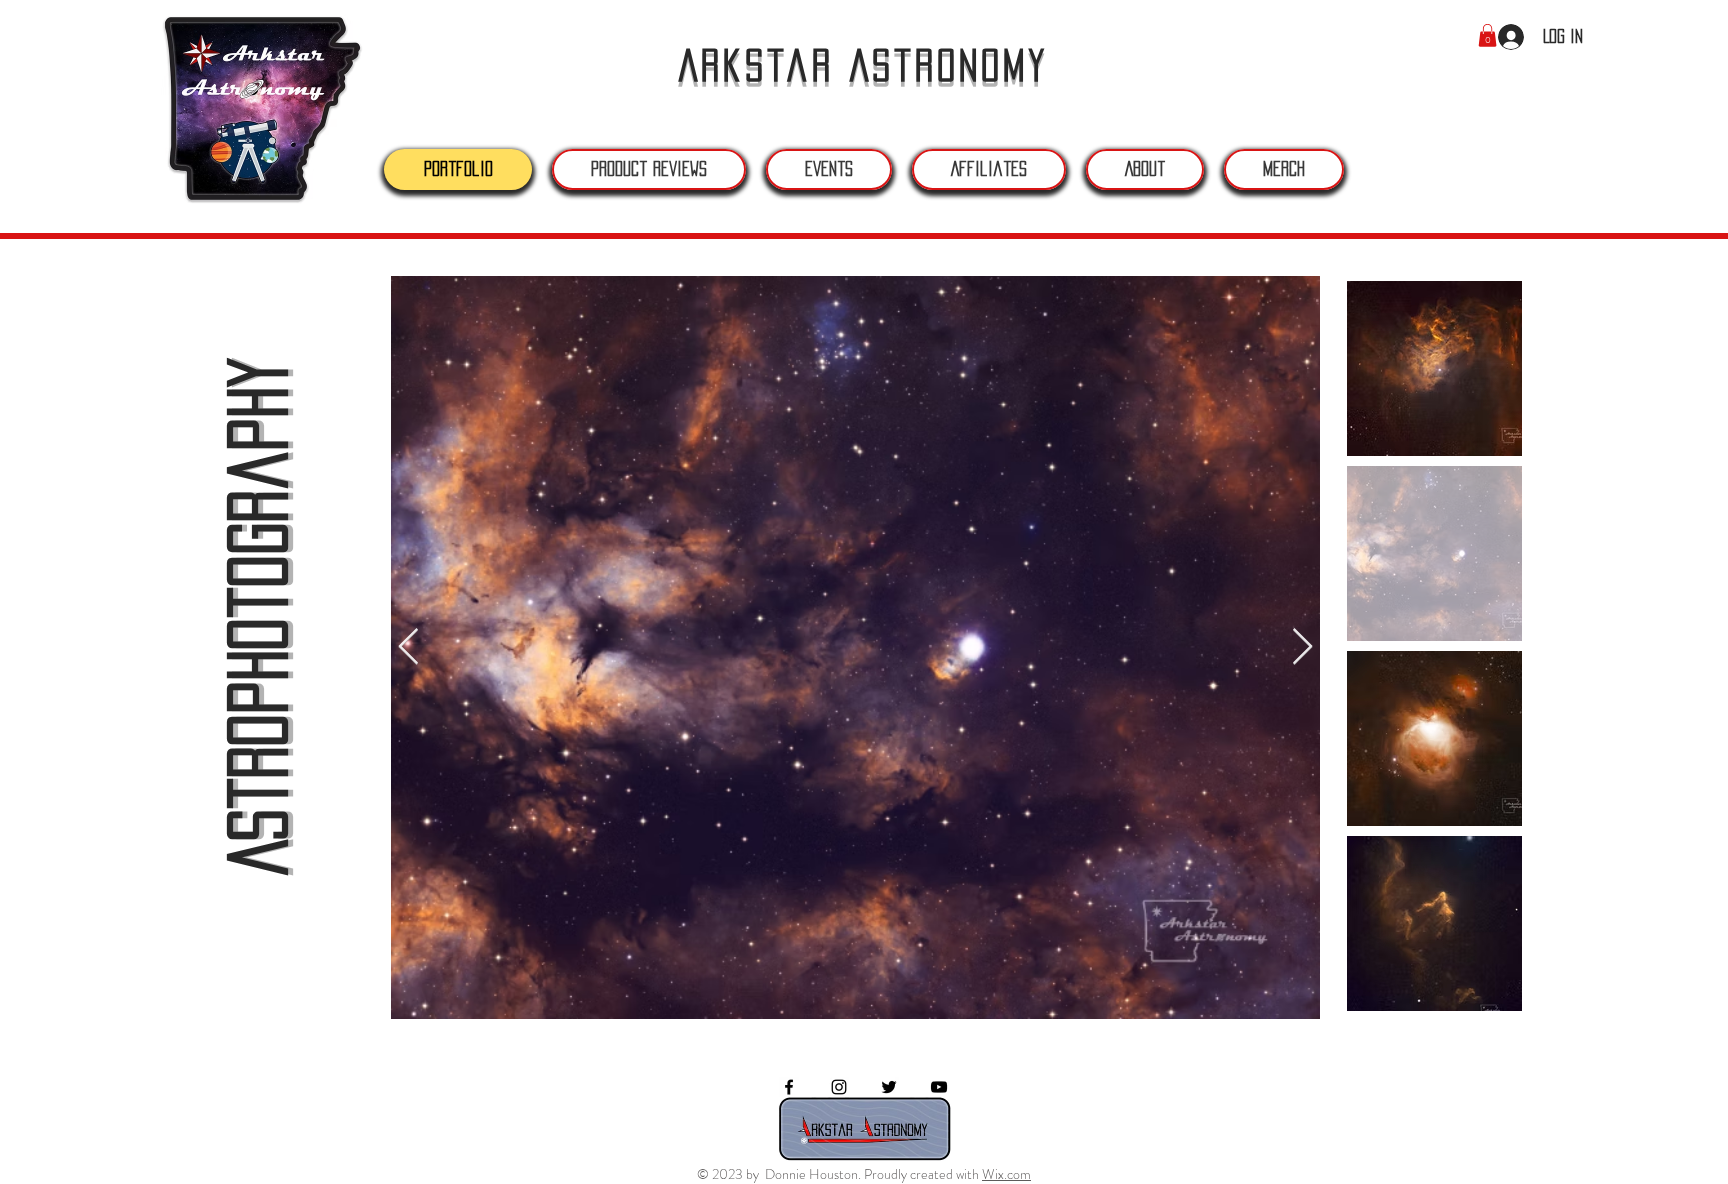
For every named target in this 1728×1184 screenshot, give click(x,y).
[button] (1487, 35)
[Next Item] (1302, 647)
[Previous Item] (408, 647)
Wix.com (1006, 1174)
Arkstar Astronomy (864, 65)
